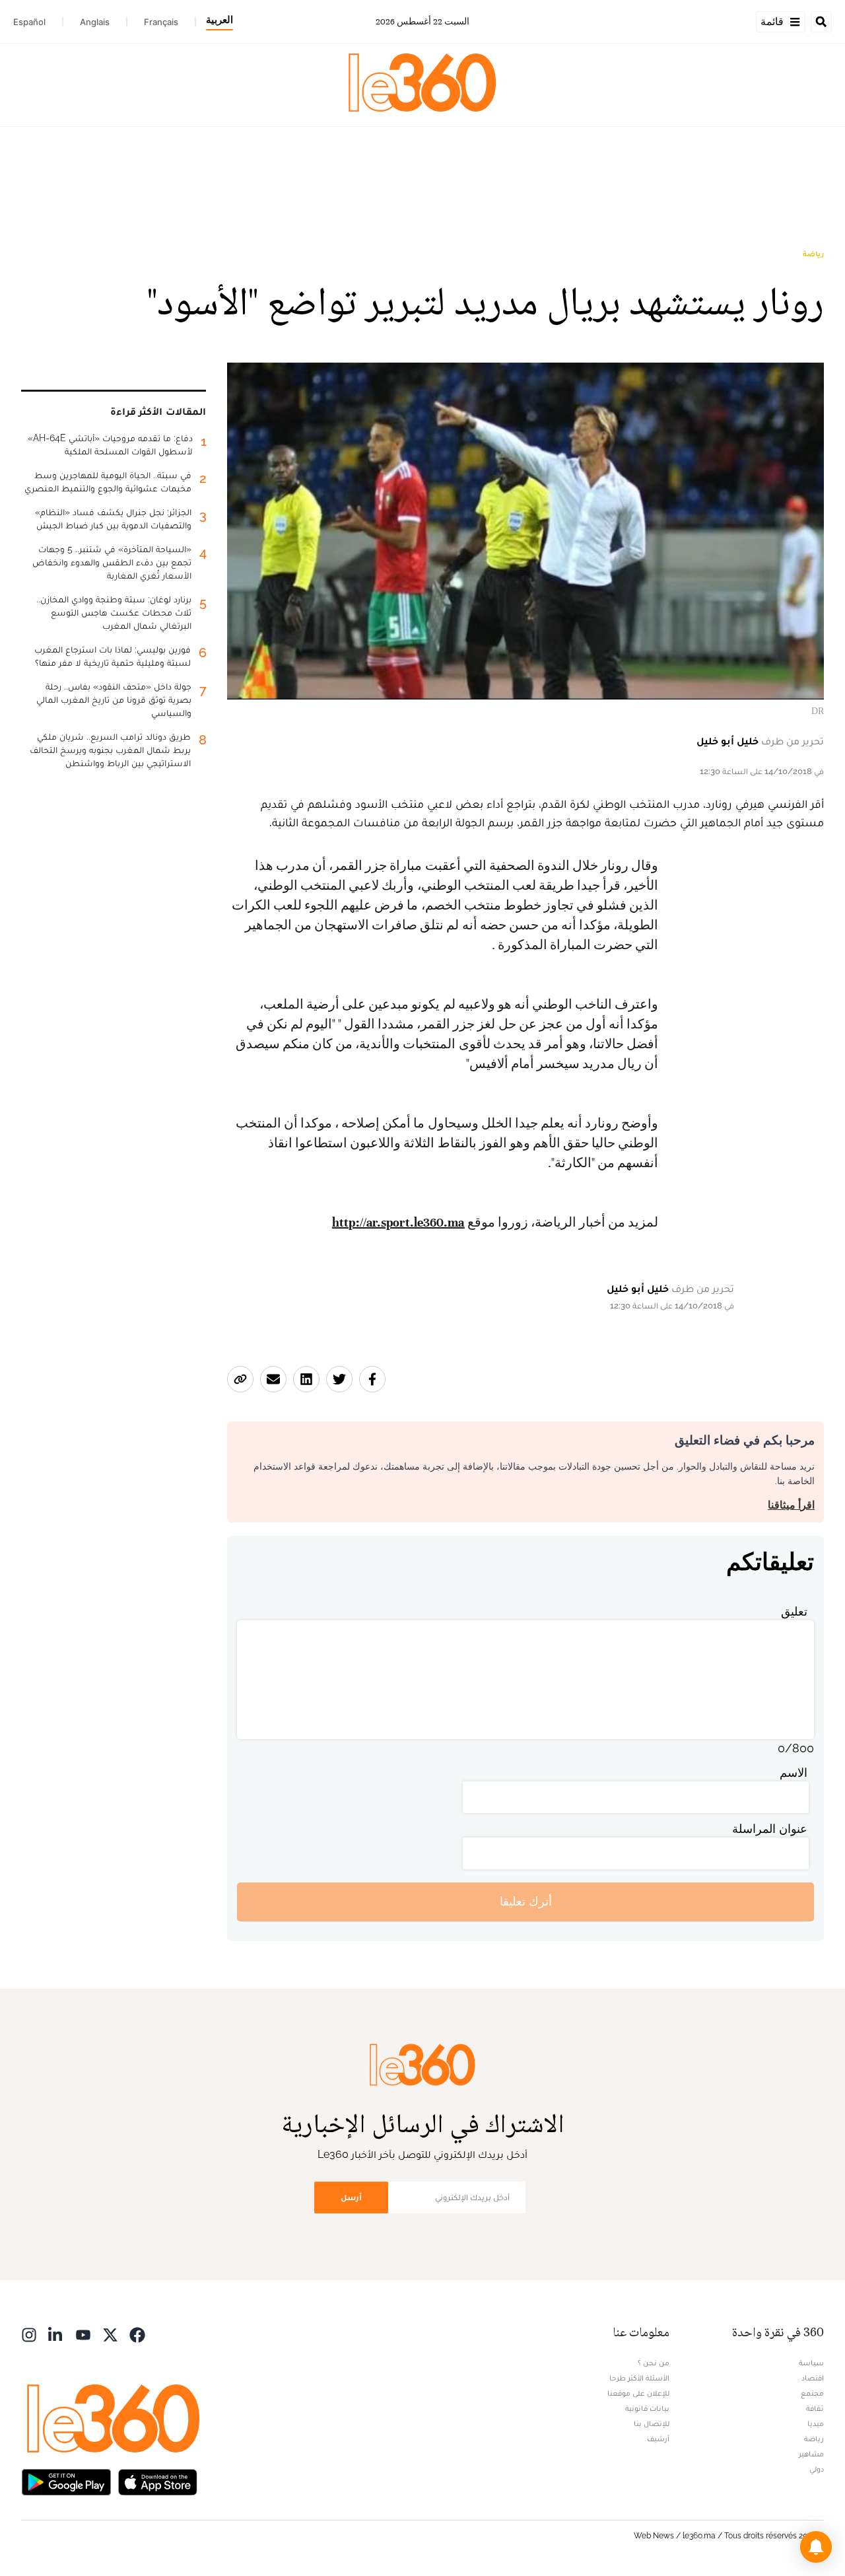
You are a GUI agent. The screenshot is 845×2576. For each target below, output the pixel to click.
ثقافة (815, 2408)
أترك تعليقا (526, 1901)
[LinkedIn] (56, 2334)
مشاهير (811, 2454)
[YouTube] (83, 2334)
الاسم (794, 1772)
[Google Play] (66, 2481)
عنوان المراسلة (770, 1829)
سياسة (811, 2363)
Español (29, 22)
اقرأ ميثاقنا (791, 1505)
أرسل (351, 2197)
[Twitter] (110, 2334)
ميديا (816, 2423)
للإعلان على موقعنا (638, 2393)
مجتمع (812, 2393)
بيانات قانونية (647, 2408)
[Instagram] (29, 2334)
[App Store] (158, 2481)
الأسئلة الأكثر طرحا (639, 2378)
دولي (817, 2469)
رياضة (813, 254)
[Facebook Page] (137, 2334)
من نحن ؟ (654, 2363)
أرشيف (658, 2439)
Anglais (95, 22)
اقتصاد (813, 2378)
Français (161, 22)
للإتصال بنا (652, 2423)
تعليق (794, 1611)
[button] (816, 2547)
